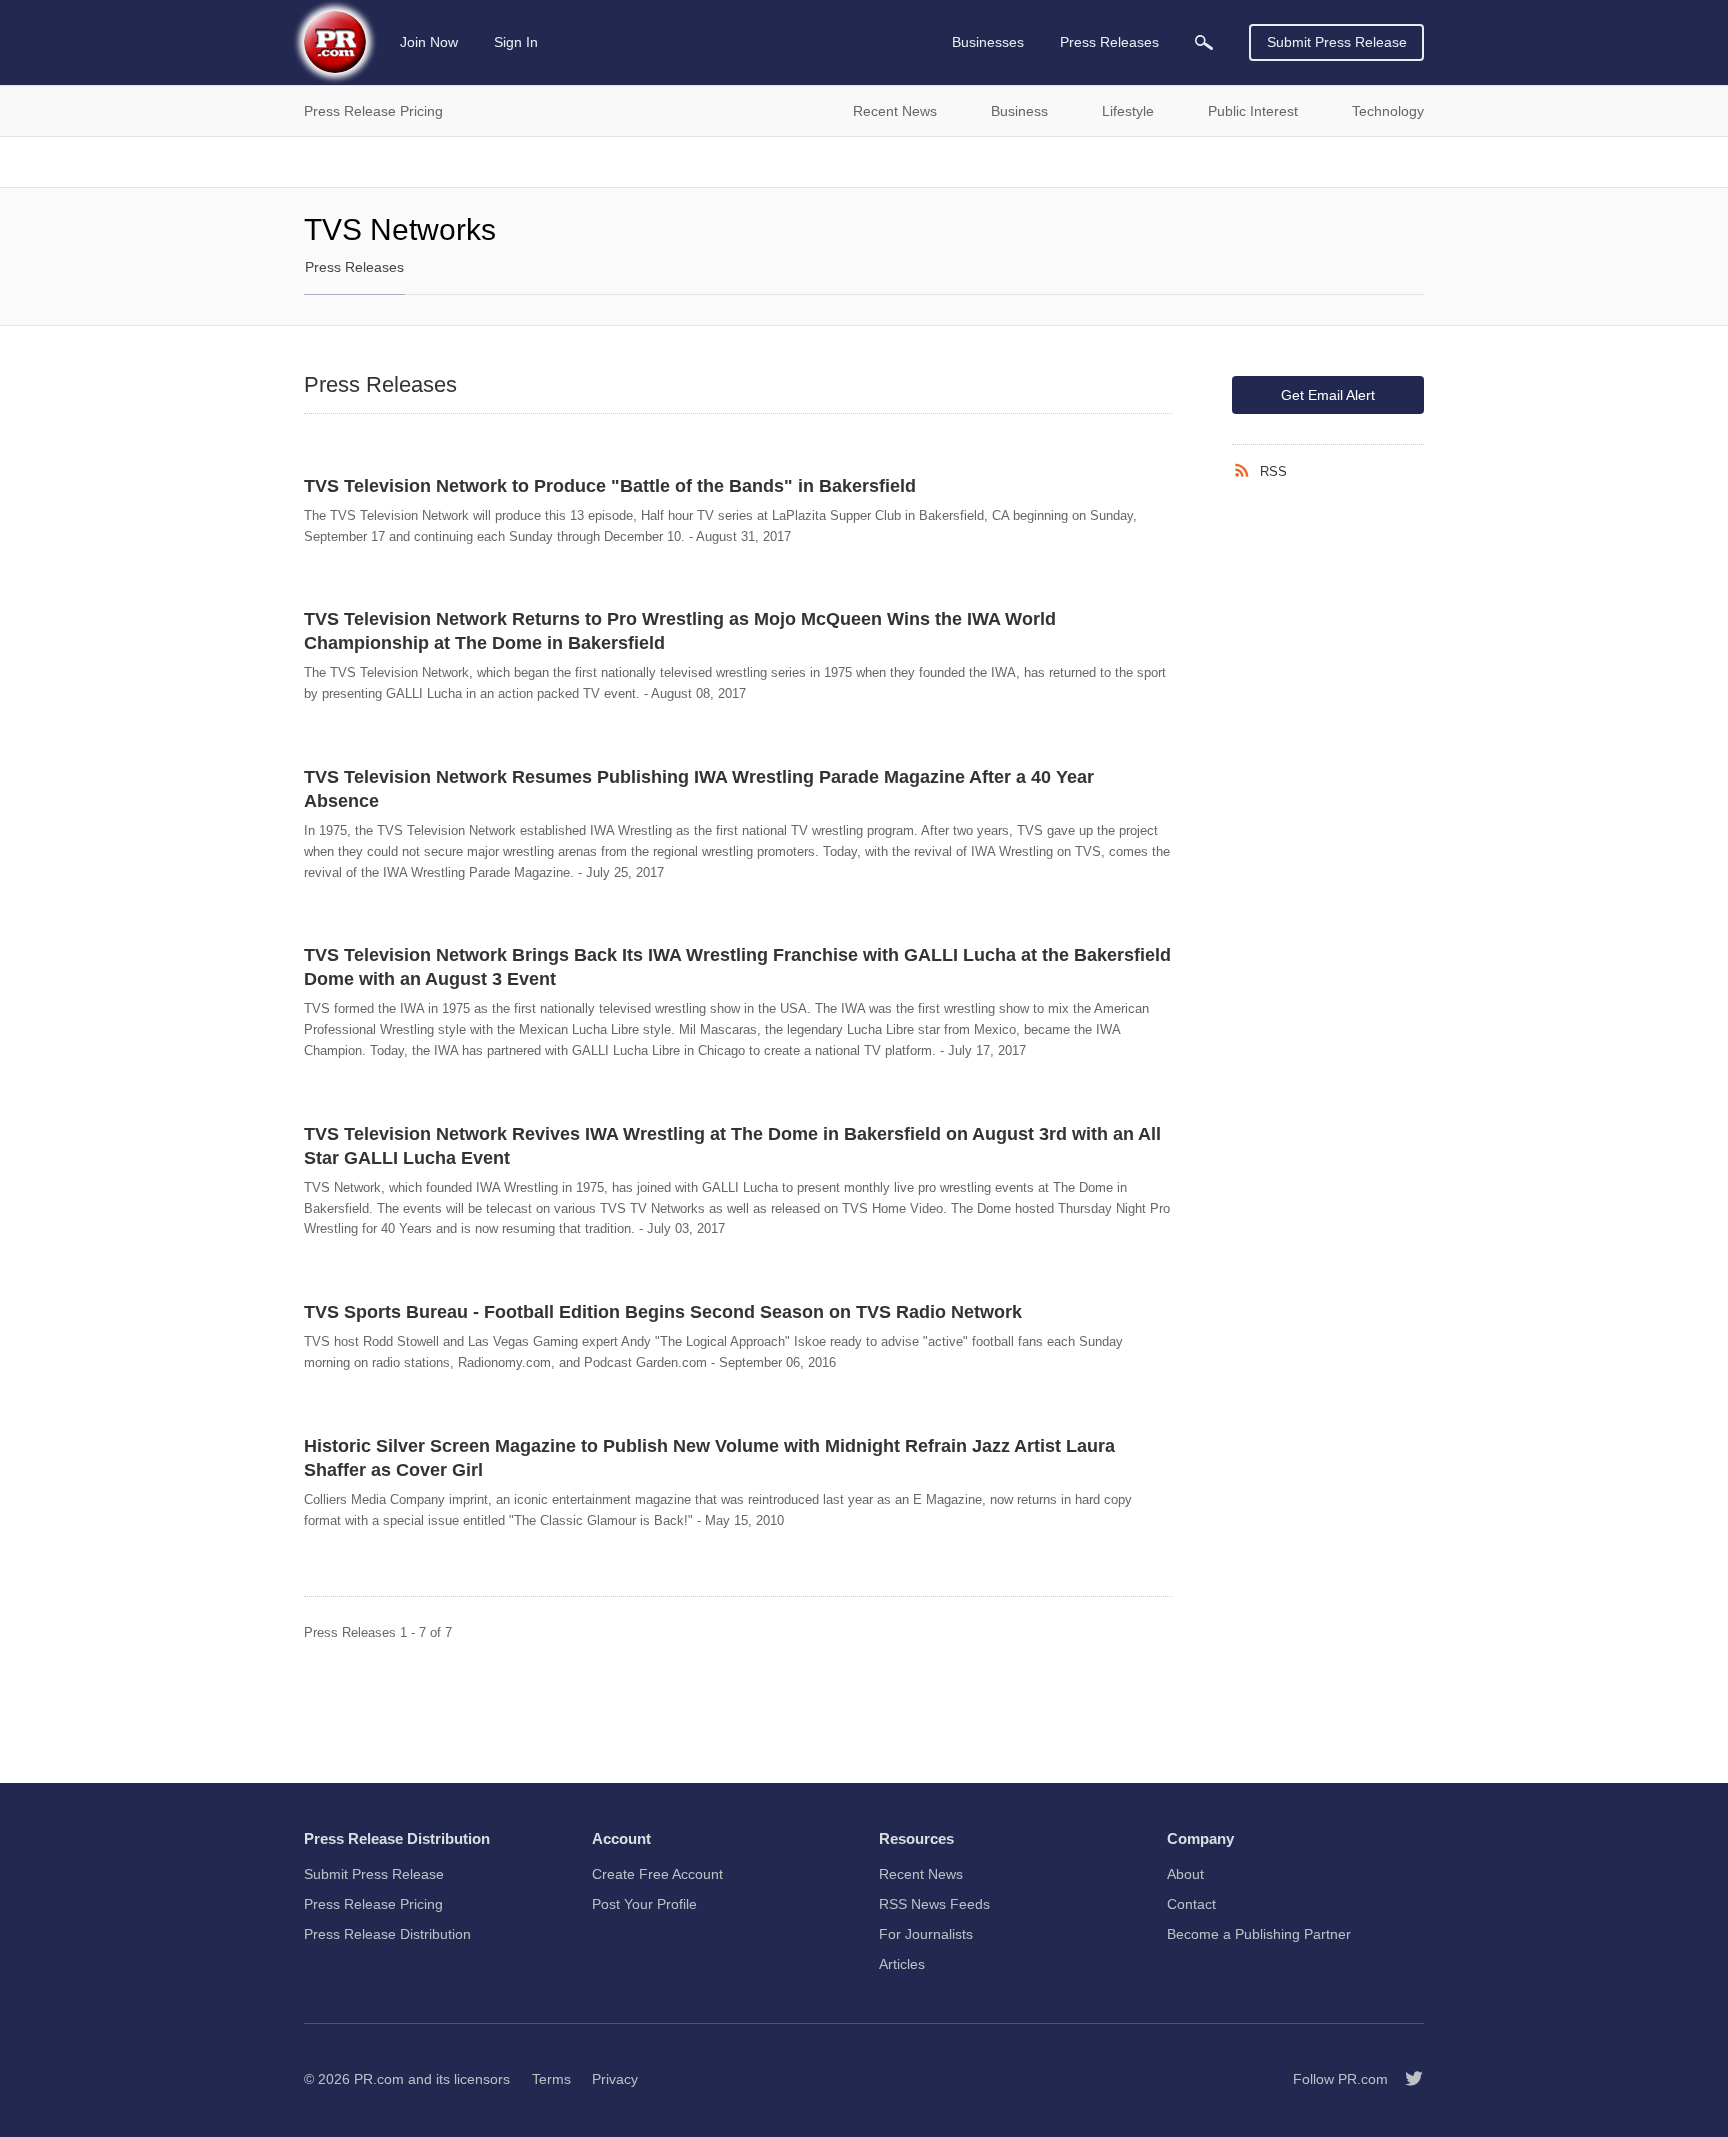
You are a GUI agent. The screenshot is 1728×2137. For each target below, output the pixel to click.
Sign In (516, 42)
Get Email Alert (1328, 395)
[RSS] (1246, 471)
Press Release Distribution (387, 1934)
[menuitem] (1204, 42)
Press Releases (354, 267)
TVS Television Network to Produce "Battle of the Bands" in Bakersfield (610, 486)
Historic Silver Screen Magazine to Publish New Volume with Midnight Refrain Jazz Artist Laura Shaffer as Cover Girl (709, 1458)
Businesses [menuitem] (988, 42)
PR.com (379, 2079)
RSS (1273, 471)
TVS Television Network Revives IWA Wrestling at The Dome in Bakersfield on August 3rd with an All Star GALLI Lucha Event (732, 1146)
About (1185, 1874)
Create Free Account (657, 1874)
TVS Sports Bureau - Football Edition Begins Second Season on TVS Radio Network (663, 1312)
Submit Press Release (1337, 42)
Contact (1191, 1904)
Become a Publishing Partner (1259, 1934)
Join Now (429, 42)
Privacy (615, 2079)
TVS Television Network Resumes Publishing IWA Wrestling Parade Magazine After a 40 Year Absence (699, 789)
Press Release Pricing (373, 1904)
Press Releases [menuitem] (1109, 42)
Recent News (921, 1874)
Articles (902, 1964)
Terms (551, 2079)
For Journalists (926, 1934)
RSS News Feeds (934, 1904)
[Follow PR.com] (1406, 2079)
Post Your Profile (644, 1904)
